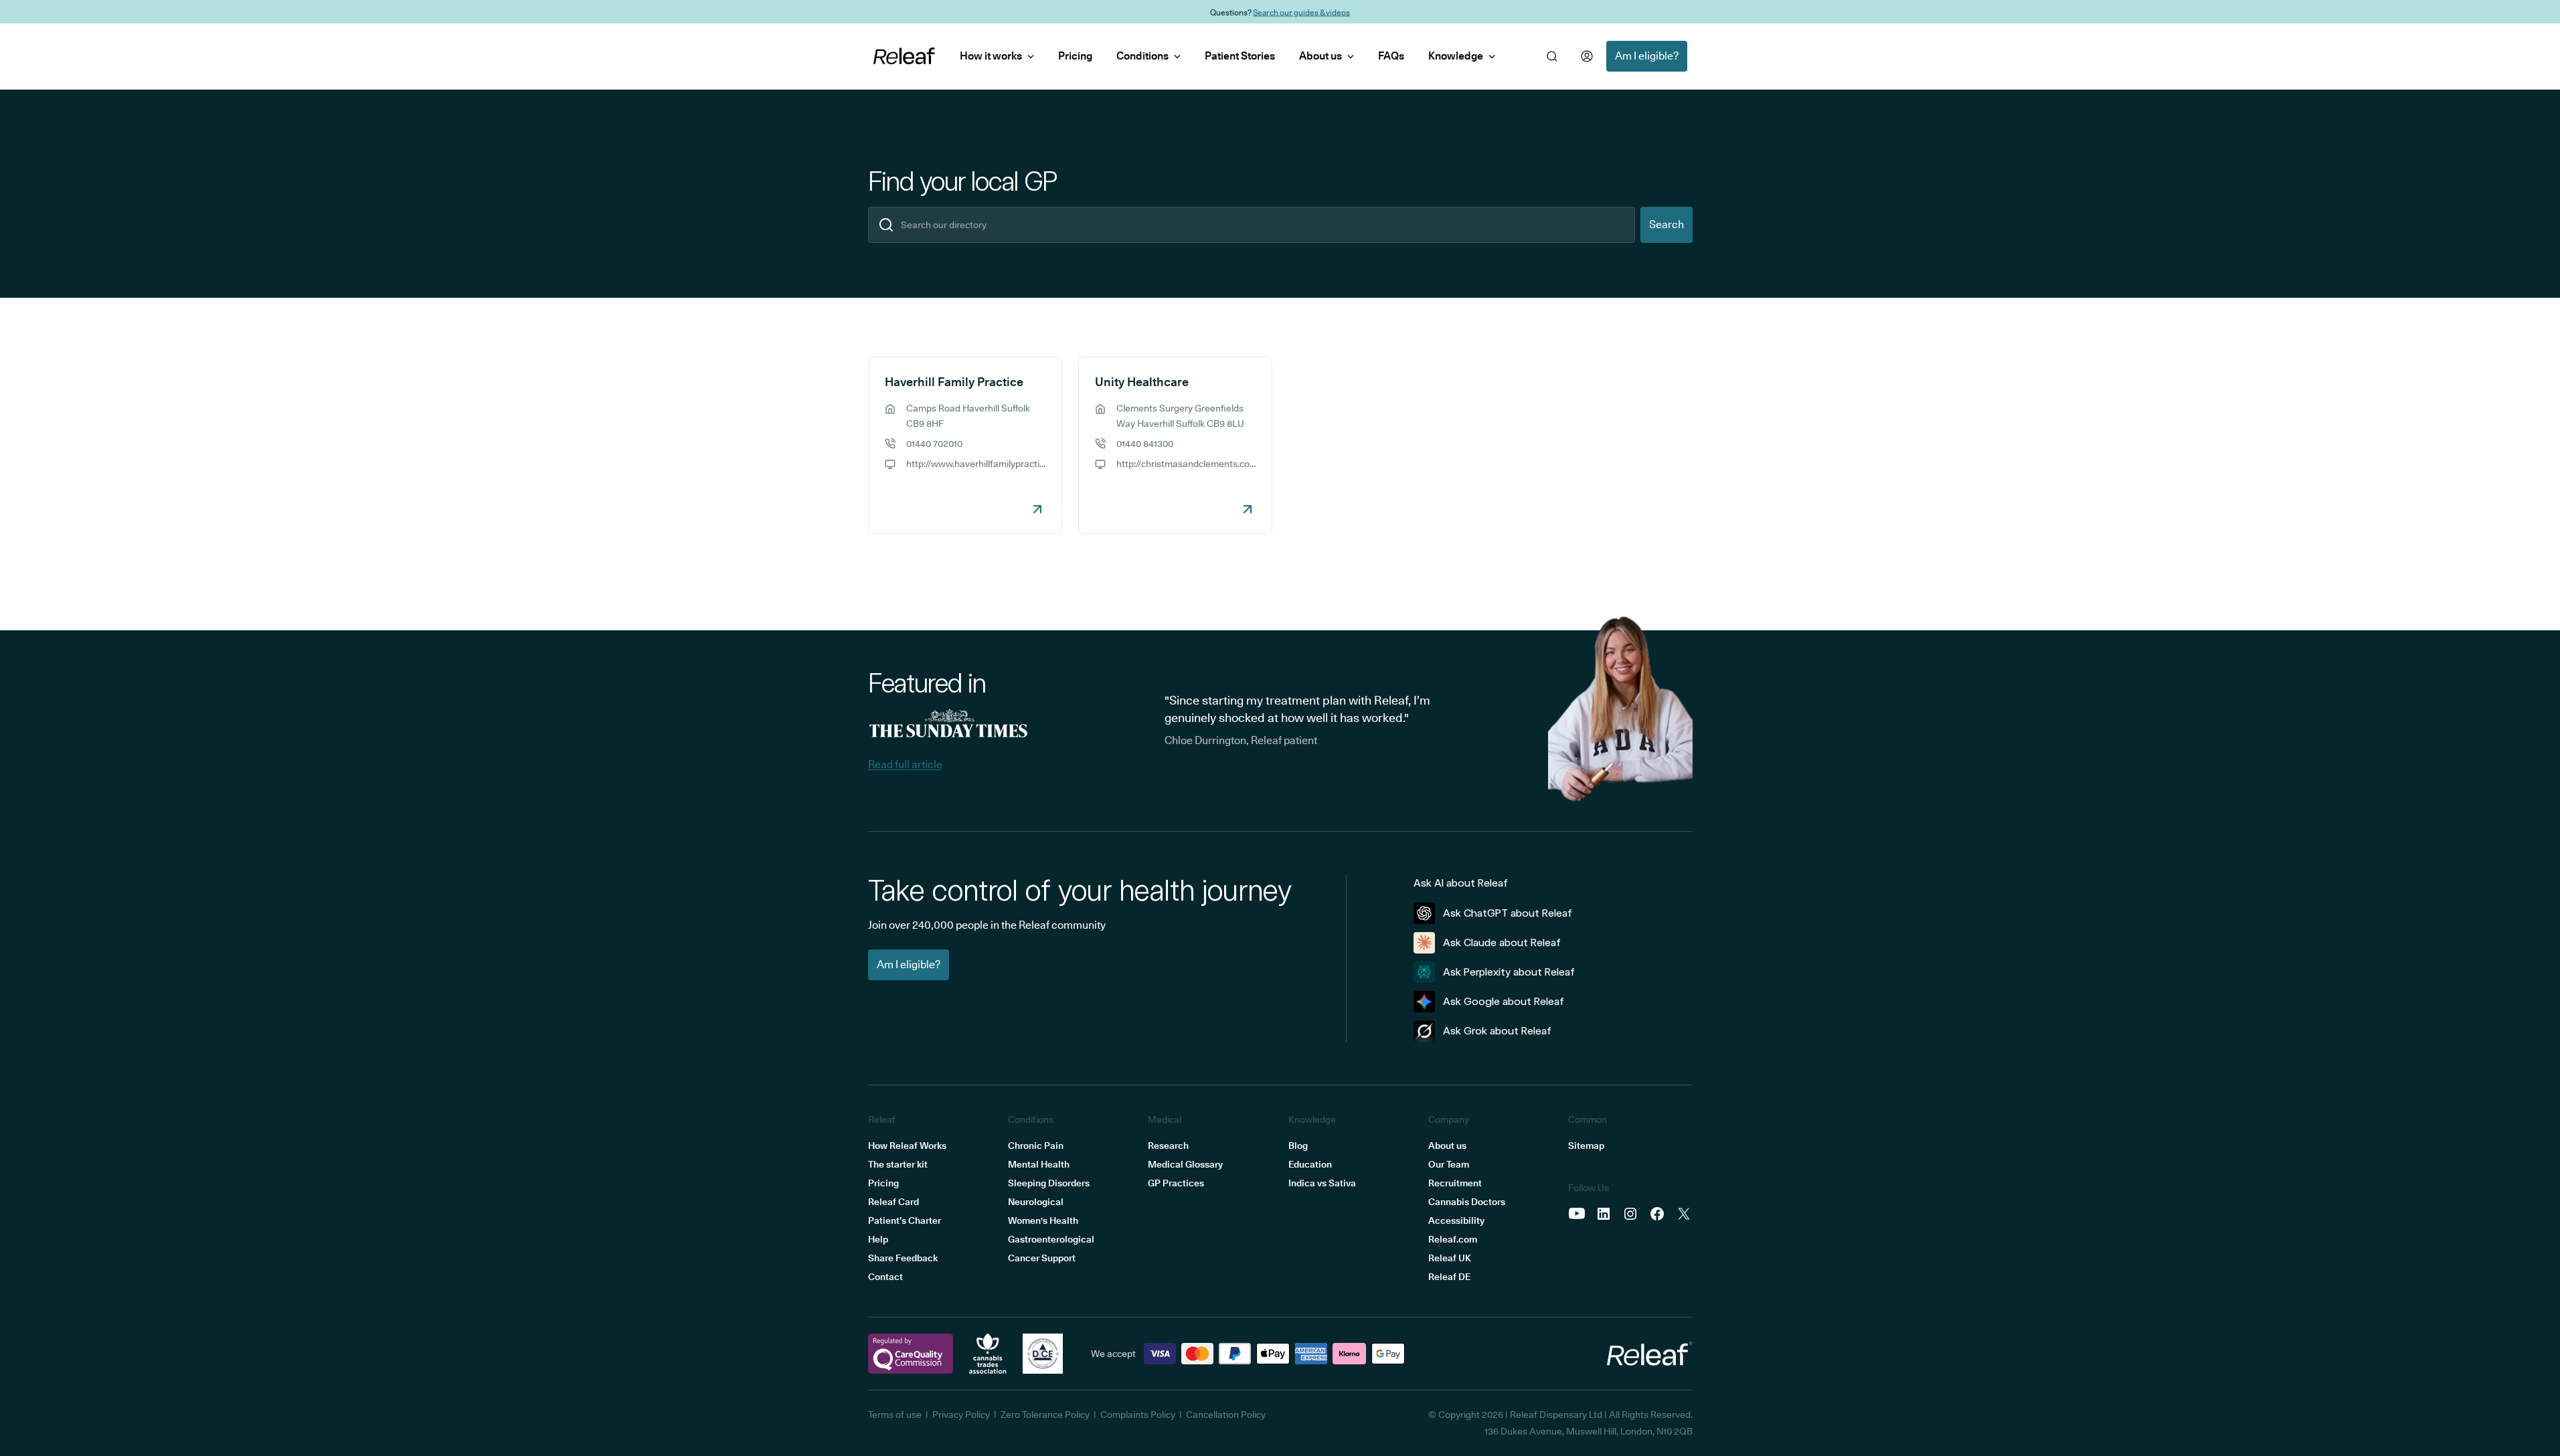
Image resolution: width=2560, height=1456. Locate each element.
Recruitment (1455, 1183)
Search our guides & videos (1301, 12)
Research (1168, 1146)
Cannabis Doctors (1467, 1202)
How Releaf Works (907, 1146)
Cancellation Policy (1226, 1415)
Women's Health (1043, 1220)
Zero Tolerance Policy (1045, 1415)
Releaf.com (1453, 1239)
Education (1310, 1164)
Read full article (905, 764)
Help (878, 1239)
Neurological (1036, 1202)
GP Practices (1176, 1183)
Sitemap (1586, 1146)
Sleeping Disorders (1049, 1183)
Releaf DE (1449, 1277)
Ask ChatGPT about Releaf (1508, 913)
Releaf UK (1450, 1258)
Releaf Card (893, 1202)
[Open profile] (1587, 56)
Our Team (1449, 1164)
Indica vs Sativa (1322, 1183)
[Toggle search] (1552, 56)
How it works (991, 56)
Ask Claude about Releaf (1502, 942)
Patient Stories (1240, 56)
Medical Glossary (1185, 1164)
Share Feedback (903, 1258)
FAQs (1391, 56)
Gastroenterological (1051, 1239)
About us (1320, 56)
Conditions (1142, 56)
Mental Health (1039, 1164)
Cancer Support (1042, 1258)
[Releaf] (904, 56)
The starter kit (898, 1164)
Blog (1298, 1146)
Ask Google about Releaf (1504, 1001)
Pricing (1075, 56)
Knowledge (1456, 56)
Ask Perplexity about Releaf (1509, 972)
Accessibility (1456, 1220)
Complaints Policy (1138, 1415)
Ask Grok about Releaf (1497, 1031)
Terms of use (895, 1415)
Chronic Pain (1036, 1146)
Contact (885, 1277)
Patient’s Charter (905, 1220)
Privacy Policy (961, 1415)
